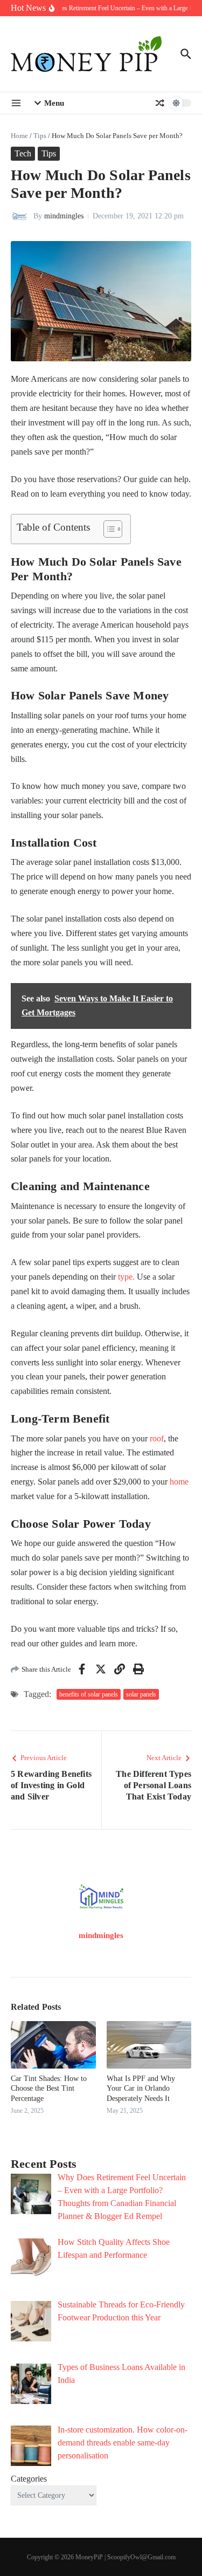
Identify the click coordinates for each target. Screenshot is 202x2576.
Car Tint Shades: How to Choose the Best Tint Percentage (49, 2088)
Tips (40, 136)
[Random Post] (160, 103)
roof (157, 1438)
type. (125, 1277)
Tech (23, 153)
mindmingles (64, 216)
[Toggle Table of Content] (107, 529)
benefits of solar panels (89, 1694)
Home (19, 136)
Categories (29, 2479)
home (179, 1482)
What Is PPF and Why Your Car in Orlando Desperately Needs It (141, 2088)
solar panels (141, 1694)
